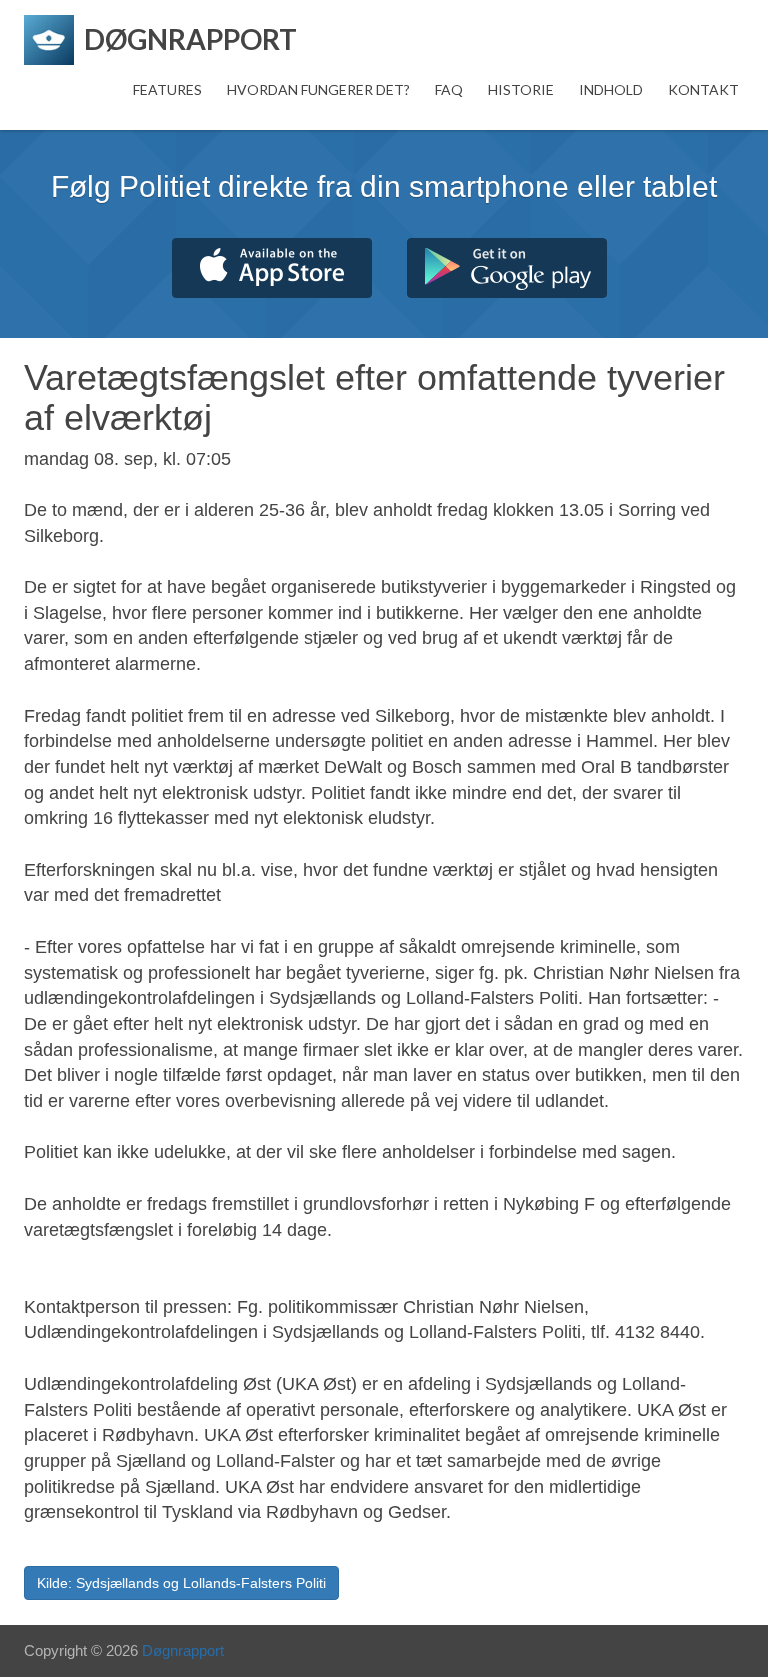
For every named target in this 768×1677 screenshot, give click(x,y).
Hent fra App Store (272, 268)
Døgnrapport (183, 1650)
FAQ (449, 89)
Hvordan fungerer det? (318, 89)
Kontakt (703, 89)
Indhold (611, 89)
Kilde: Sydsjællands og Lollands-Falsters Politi (181, 1583)
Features (167, 89)
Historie (521, 89)
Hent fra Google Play (507, 268)
